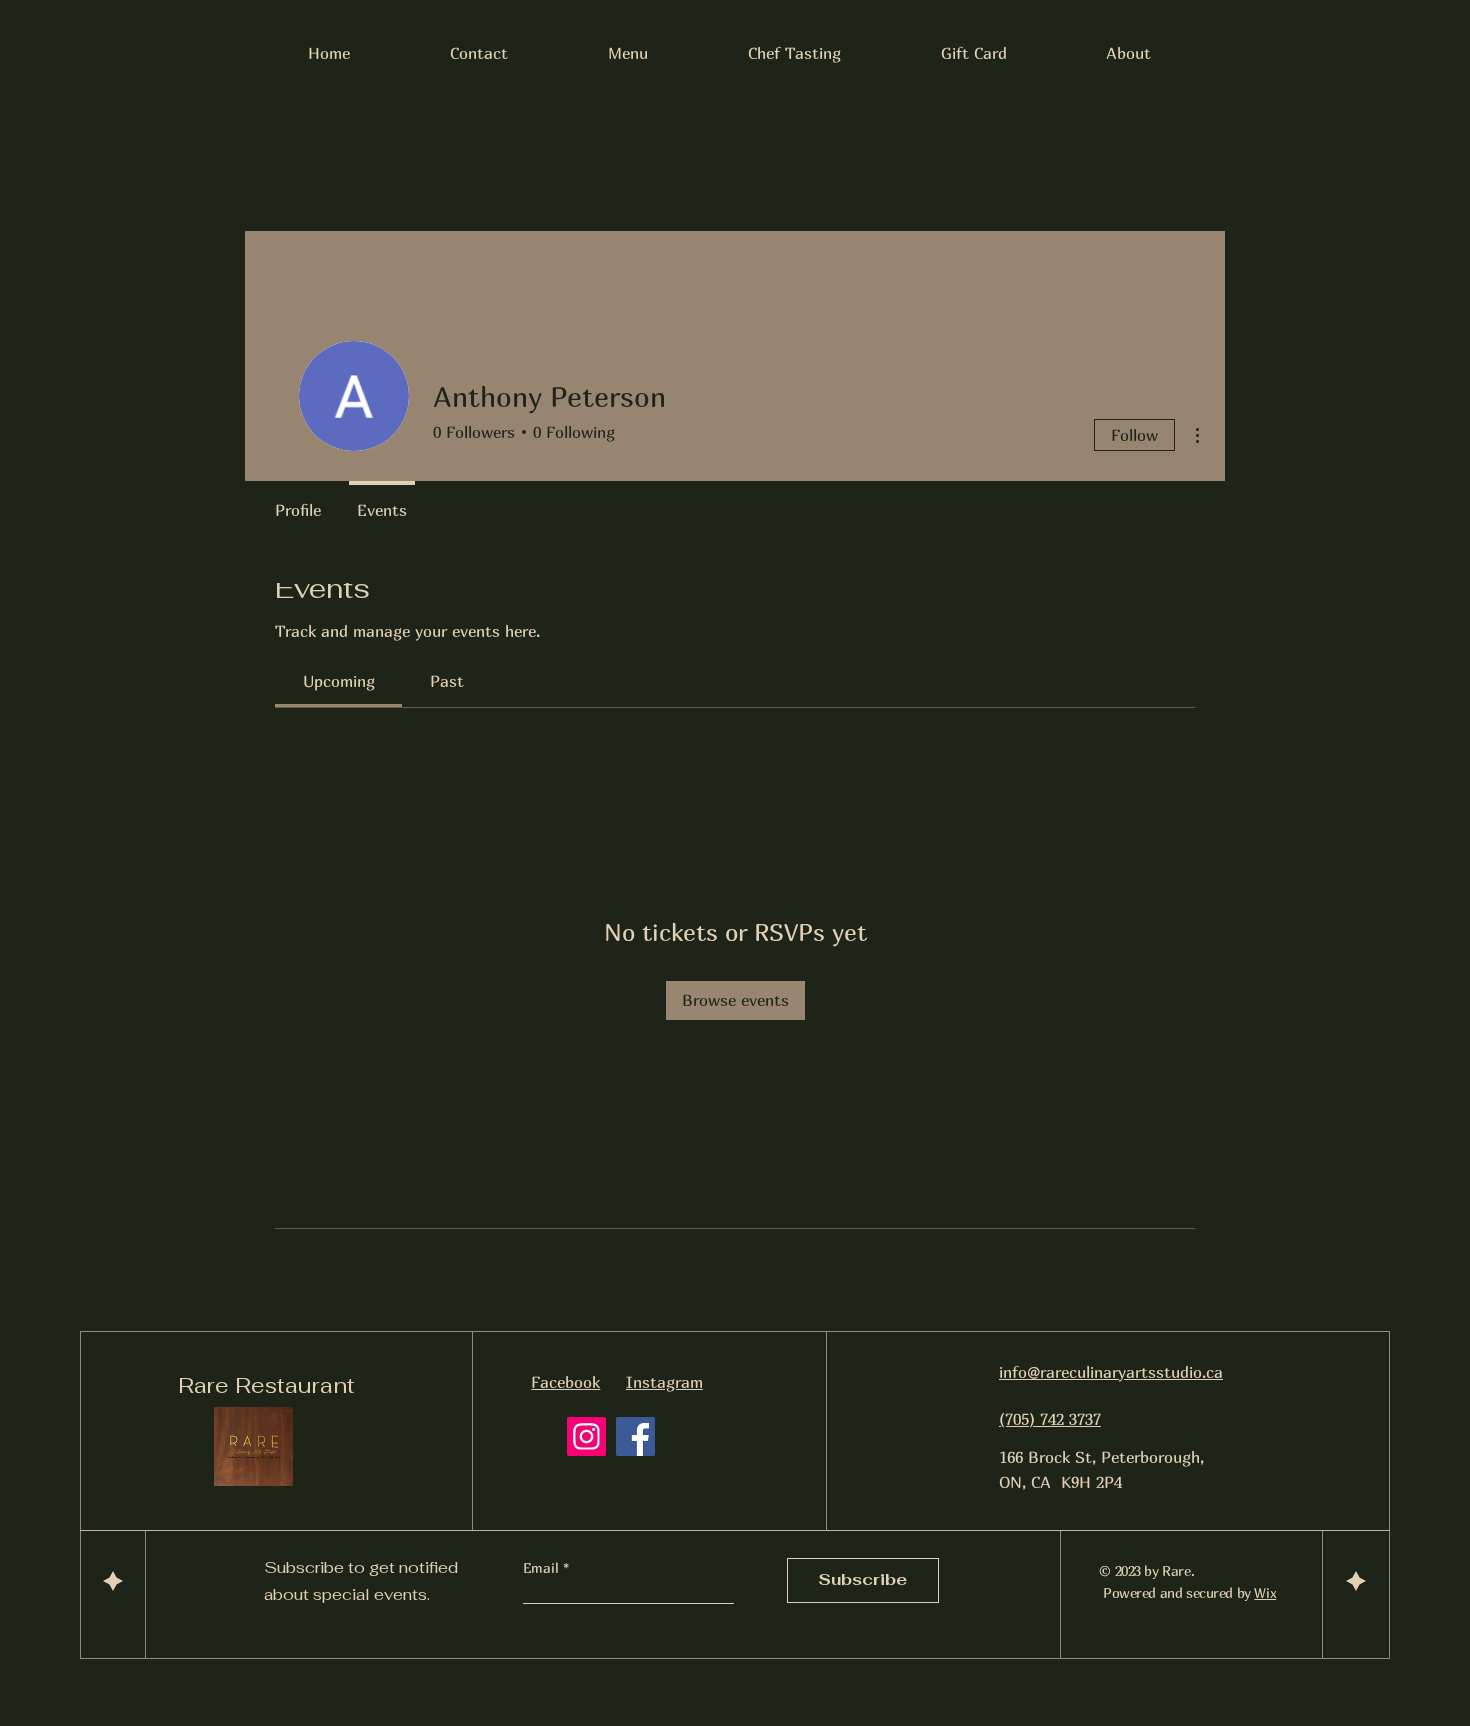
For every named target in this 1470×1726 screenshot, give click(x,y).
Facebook (565, 1382)
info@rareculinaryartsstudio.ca (1111, 1372)
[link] (339, 681)
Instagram (664, 1382)
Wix (1265, 1592)
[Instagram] (586, 1436)
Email (543, 1568)
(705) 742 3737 (1050, 1419)
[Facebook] (635, 1436)
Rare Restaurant (266, 1385)
